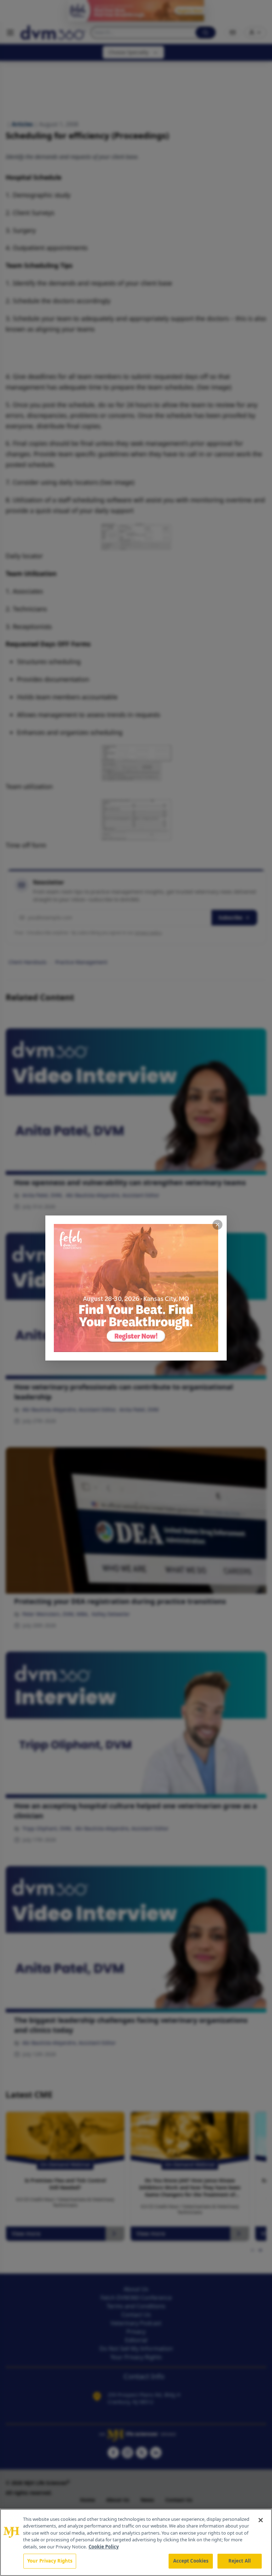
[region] (136, 2542)
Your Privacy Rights (50, 2561)
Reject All (240, 2561)
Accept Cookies (191, 2561)
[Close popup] (217, 1225)
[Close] (261, 2520)
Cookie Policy (104, 2547)
